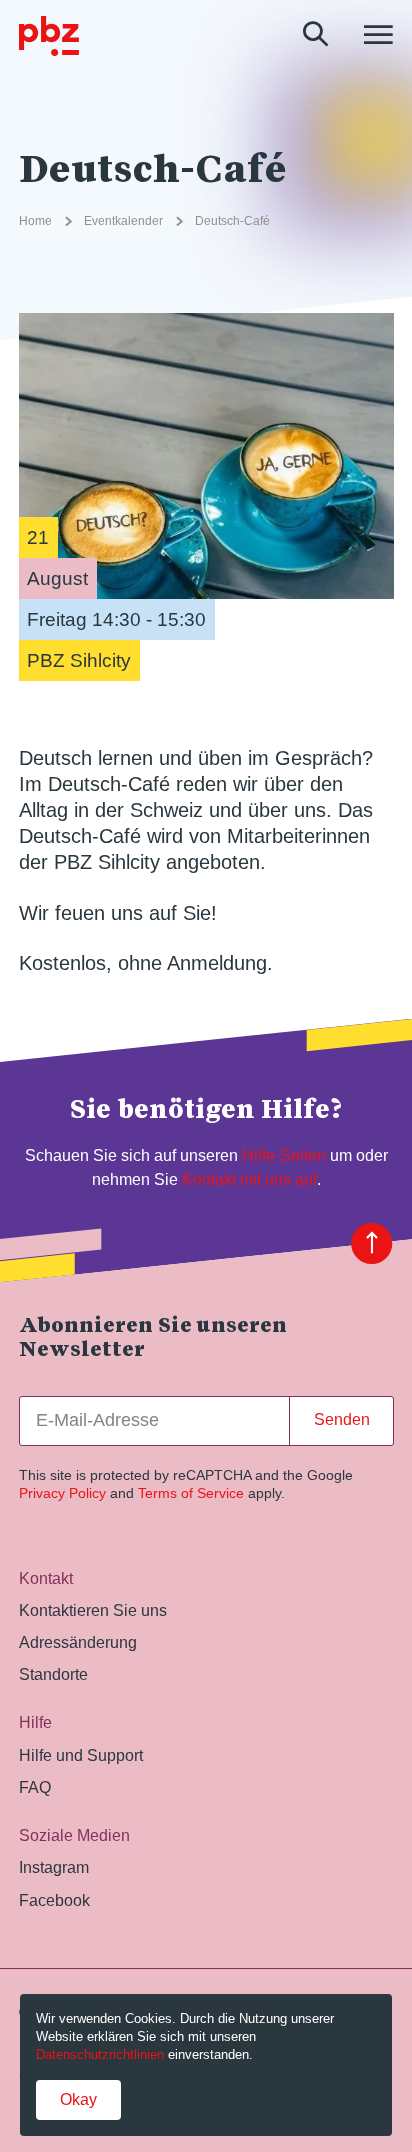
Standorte (53, 1674)
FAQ (35, 1787)
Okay (78, 2099)
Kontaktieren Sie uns (93, 1610)
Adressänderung (78, 1642)
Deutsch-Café (232, 221)
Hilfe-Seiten (284, 1155)
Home (35, 221)
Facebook (54, 1900)
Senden (342, 1419)
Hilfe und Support (81, 1755)
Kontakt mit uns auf (249, 1179)
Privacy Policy (62, 1493)
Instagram (54, 1867)
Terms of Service (191, 1493)
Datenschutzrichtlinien (100, 2054)
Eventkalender (123, 221)
